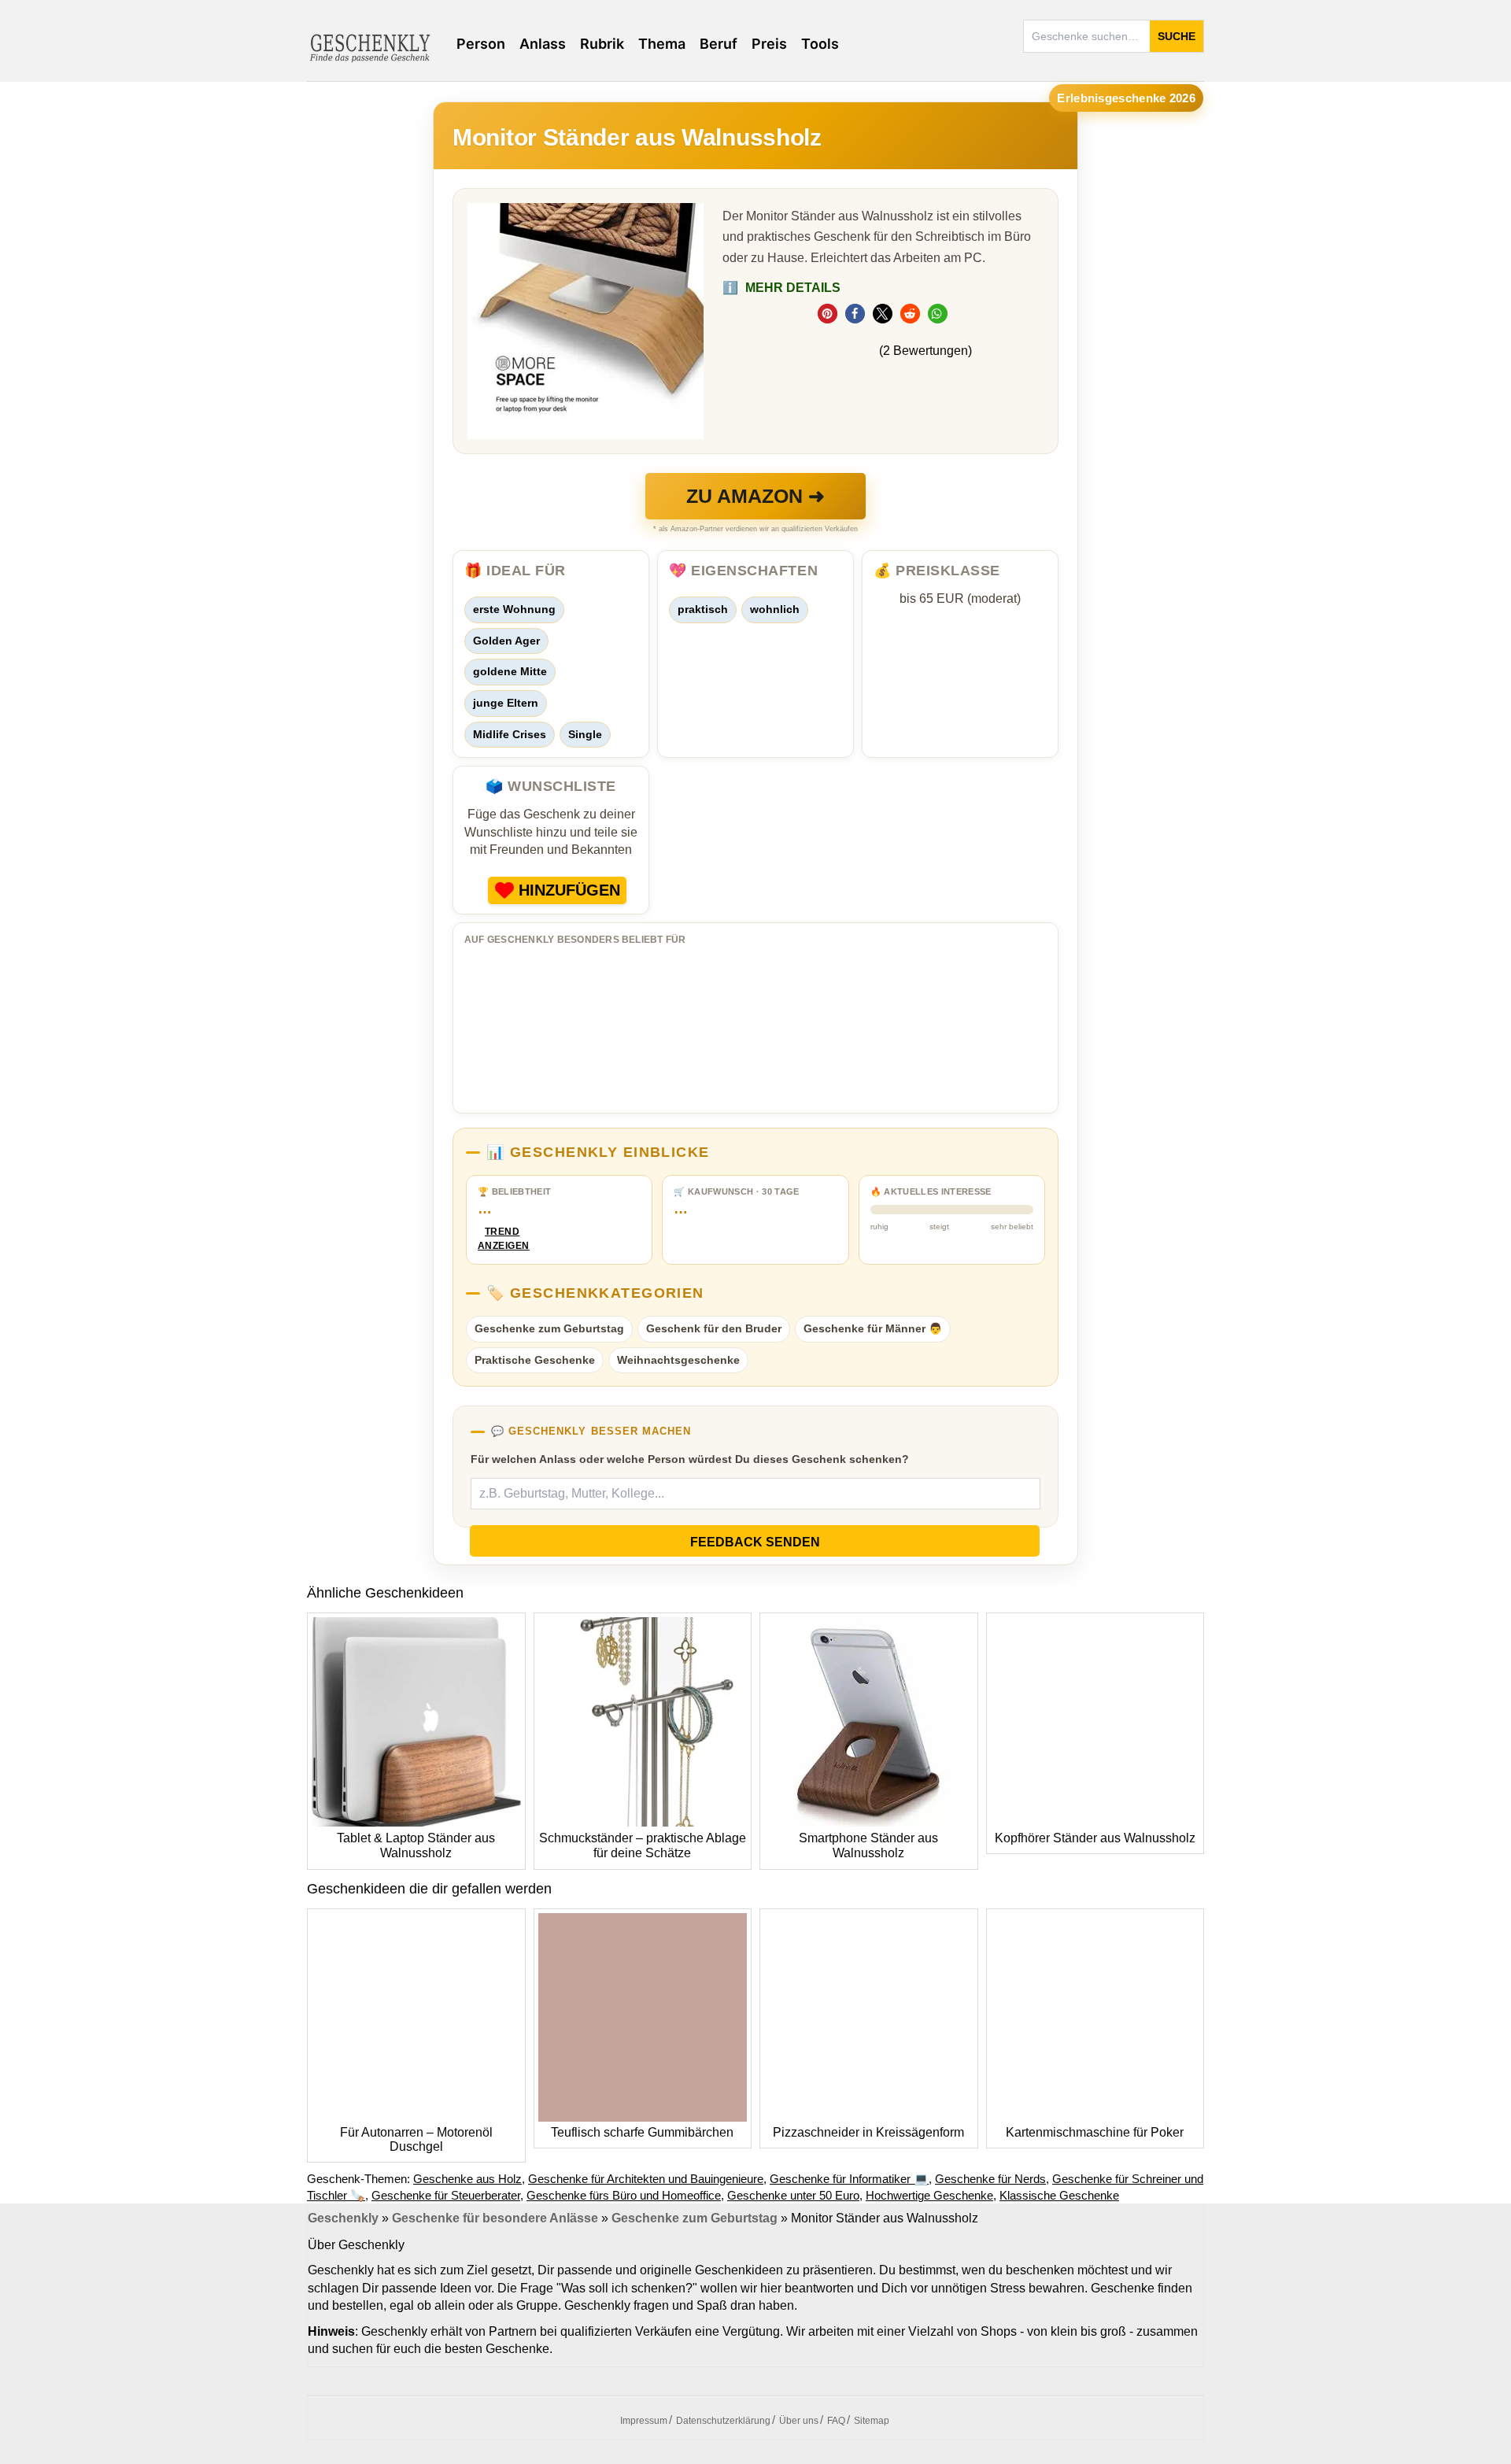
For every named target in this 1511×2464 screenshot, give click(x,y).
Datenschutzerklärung (723, 2421)
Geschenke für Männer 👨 (873, 1328)
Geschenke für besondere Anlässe (495, 2218)
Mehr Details (781, 288)
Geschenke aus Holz (467, 2179)
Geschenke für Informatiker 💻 (849, 2179)
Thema (662, 44)
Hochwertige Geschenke (929, 2195)
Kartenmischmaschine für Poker (1095, 2132)
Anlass (543, 44)
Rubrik (602, 44)
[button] (828, 314)
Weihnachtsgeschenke (678, 1360)
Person (481, 44)
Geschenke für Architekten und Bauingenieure (646, 2179)
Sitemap (872, 2421)
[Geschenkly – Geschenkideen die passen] (370, 46)
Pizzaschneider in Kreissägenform (868, 2132)
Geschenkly (343, 2218)
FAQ (836, 2421)
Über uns (799, 2421)
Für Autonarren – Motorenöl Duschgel (416, 2139)
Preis (769, 44)
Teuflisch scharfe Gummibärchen (642, 2132)
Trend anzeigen (502, 1239)
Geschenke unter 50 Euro (793, 2195)
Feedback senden (755, 1542)
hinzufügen (569, 890)
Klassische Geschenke (1059, 2195)
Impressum (644, 2421)
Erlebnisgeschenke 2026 (1126, 98)
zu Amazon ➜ (755, 496)
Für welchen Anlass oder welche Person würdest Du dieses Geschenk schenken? (690, 1459)
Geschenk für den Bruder (714, 1328)
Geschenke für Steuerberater (446, 2195)
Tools (820, 44)
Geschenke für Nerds (990, 2179)
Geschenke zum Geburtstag (549, 1328)
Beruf (719, 44)
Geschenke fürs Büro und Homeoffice (624, 2195)
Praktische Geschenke (535, 1360)
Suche (1177, 36)
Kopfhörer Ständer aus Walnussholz (1095, 1838)
